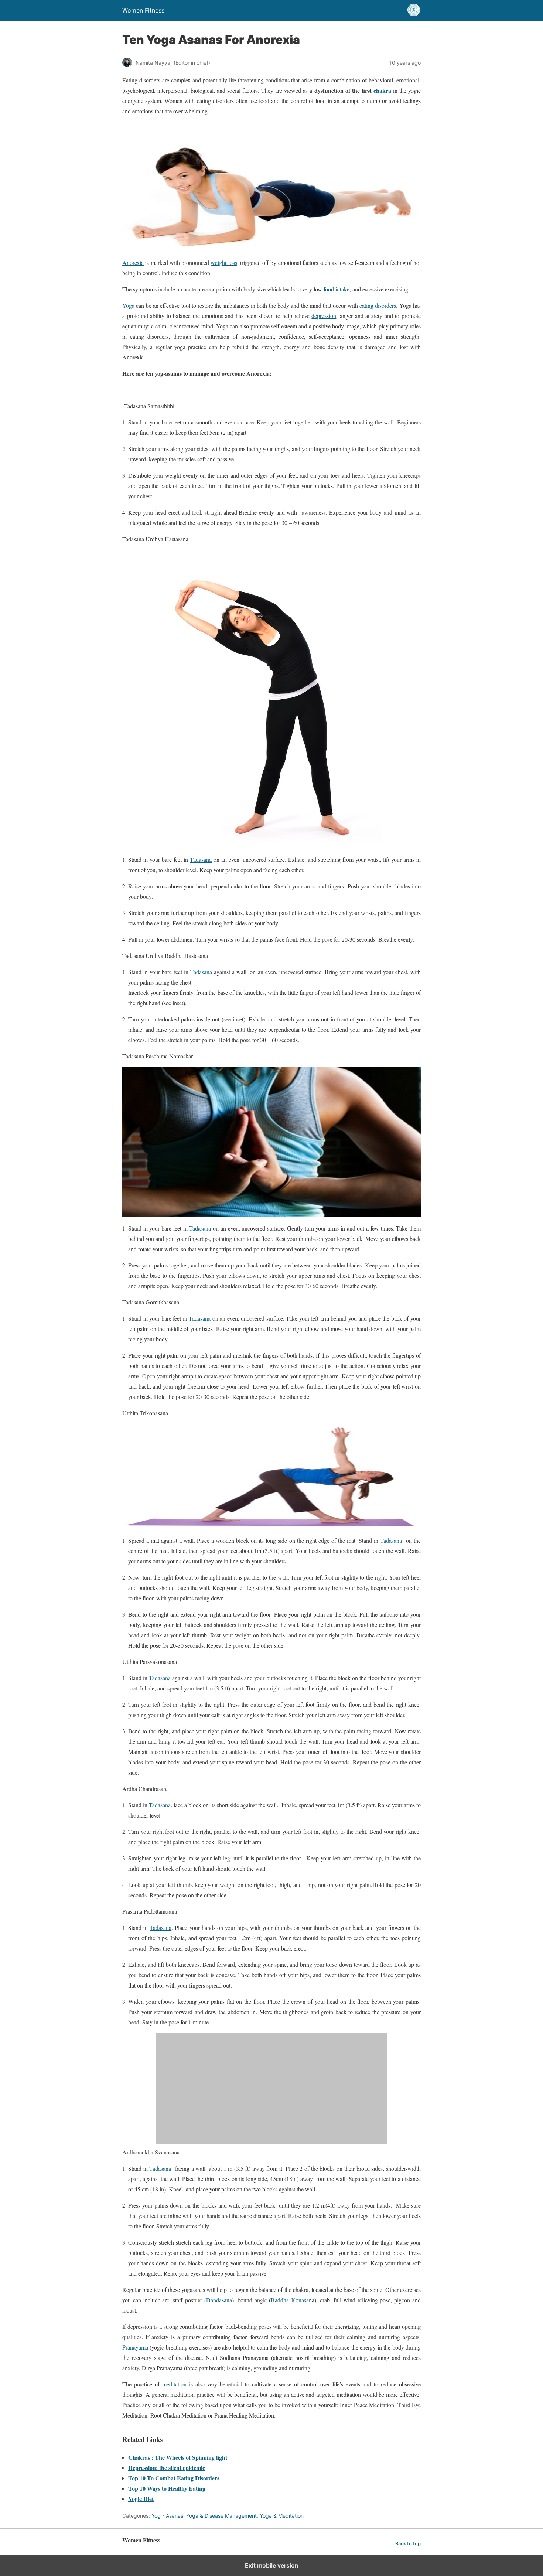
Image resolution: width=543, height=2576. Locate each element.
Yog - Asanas (167, 2516)
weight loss (224, 262)
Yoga (128, 305)
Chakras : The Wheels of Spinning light (178, 2457)
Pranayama (135, 2347)
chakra (382, 90)
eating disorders (378, 305)
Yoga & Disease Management (221, 2516)
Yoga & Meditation (282, 2516)
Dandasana (219, 2300)
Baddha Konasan (291, 2300)
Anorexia (133, 262)
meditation (174, 2384)
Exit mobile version (272, 2565)
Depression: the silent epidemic (167, 2468)
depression (324, 316)
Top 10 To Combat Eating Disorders (174, 2478)
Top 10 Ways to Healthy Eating (167, 2488)
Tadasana (201, 859)
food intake (337, 289)
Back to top (408, 2544)
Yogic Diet (141, 2499)
